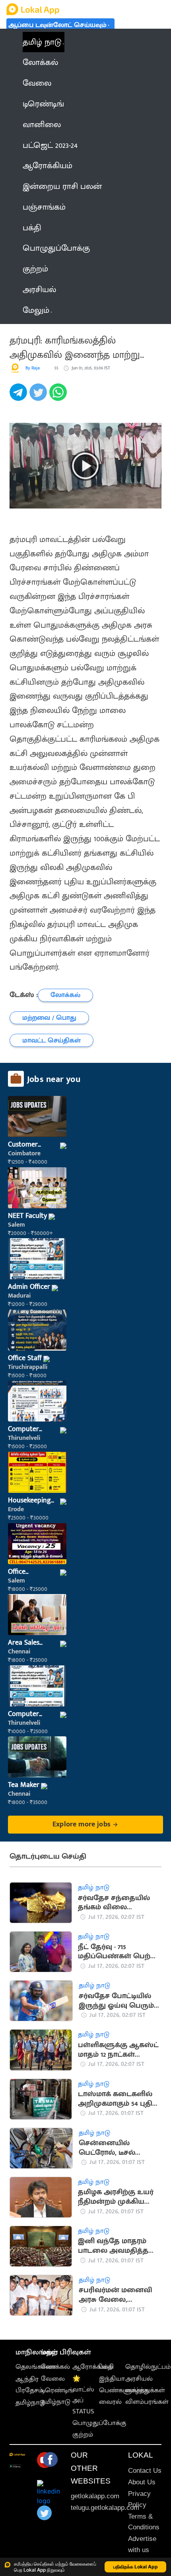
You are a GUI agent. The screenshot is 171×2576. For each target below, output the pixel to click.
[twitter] (39, 397)
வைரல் (110, 2402)
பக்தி (106, 2367)
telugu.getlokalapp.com (105, 2508)
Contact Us (145, 2471)
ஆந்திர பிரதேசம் (29, 2385)
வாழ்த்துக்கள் (145, 2390)
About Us (142, 2482)
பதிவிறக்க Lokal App (136, 2567)
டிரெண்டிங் (57, 2390)
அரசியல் (139, 2379)
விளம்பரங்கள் (147, 2402)
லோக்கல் (55, 2367)
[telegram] (19, 397)
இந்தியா (112, 2379)
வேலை (53, 2379)
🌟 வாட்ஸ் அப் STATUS (83, 2395)
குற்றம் (83, 2435)
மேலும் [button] (36, 310)
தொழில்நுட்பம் (148, 2367)
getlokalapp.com (95, 2496)
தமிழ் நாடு (42, 42)
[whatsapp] (59, 397)
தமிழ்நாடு (30, 2403)
